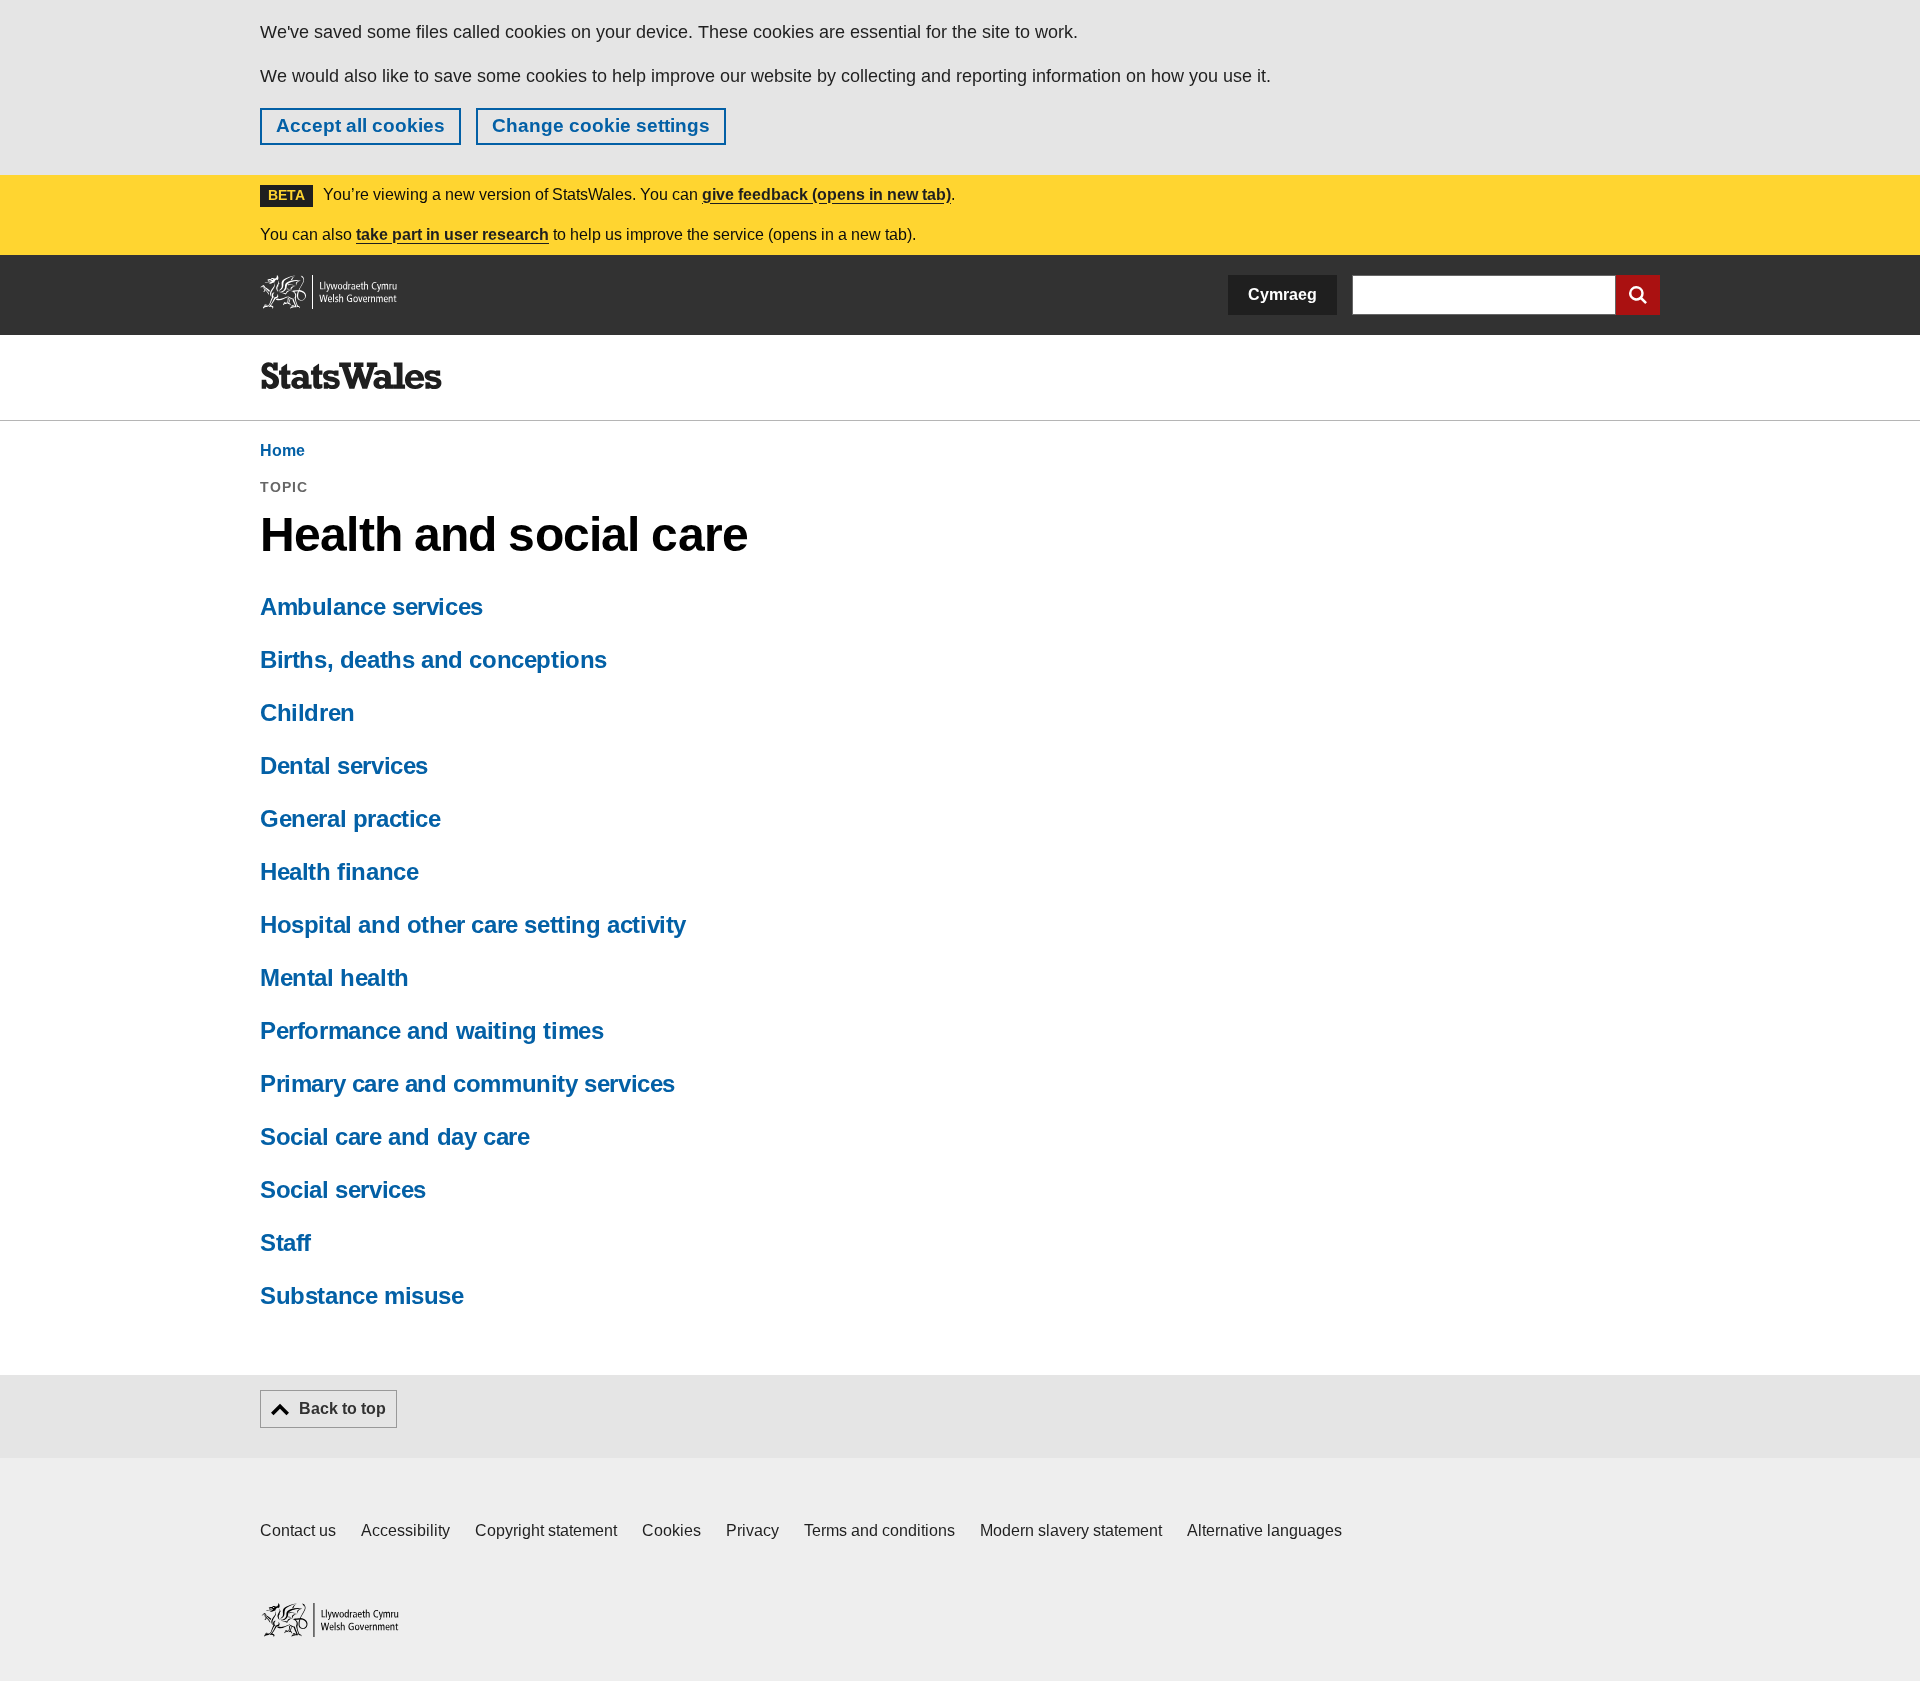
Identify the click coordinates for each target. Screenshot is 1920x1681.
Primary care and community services (467, 1083)
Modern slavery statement (1071, 1530)
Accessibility (405, 1530)
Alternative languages (1264, 1530)
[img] (351, 376)
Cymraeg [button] (1282, 294)
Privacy (752, 1530)
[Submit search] (1638, 295)
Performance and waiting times (431, 1030)
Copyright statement (546, 1530)
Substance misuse (362, 1295)
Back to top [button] (342, 1408)
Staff (285, 1242)
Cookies (671, 1530)
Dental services (344, 765)
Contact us (298, 1530)
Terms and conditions (879, 1530)
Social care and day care (394, 1136)
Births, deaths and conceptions (433, 659)
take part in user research (452, 234)
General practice (350, 818)
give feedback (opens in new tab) (826, 194)
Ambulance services (371, 606)
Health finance (339, 871)
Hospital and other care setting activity (473, 924)
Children (307, 712)
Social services (343, 1189)
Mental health (334, 977)
